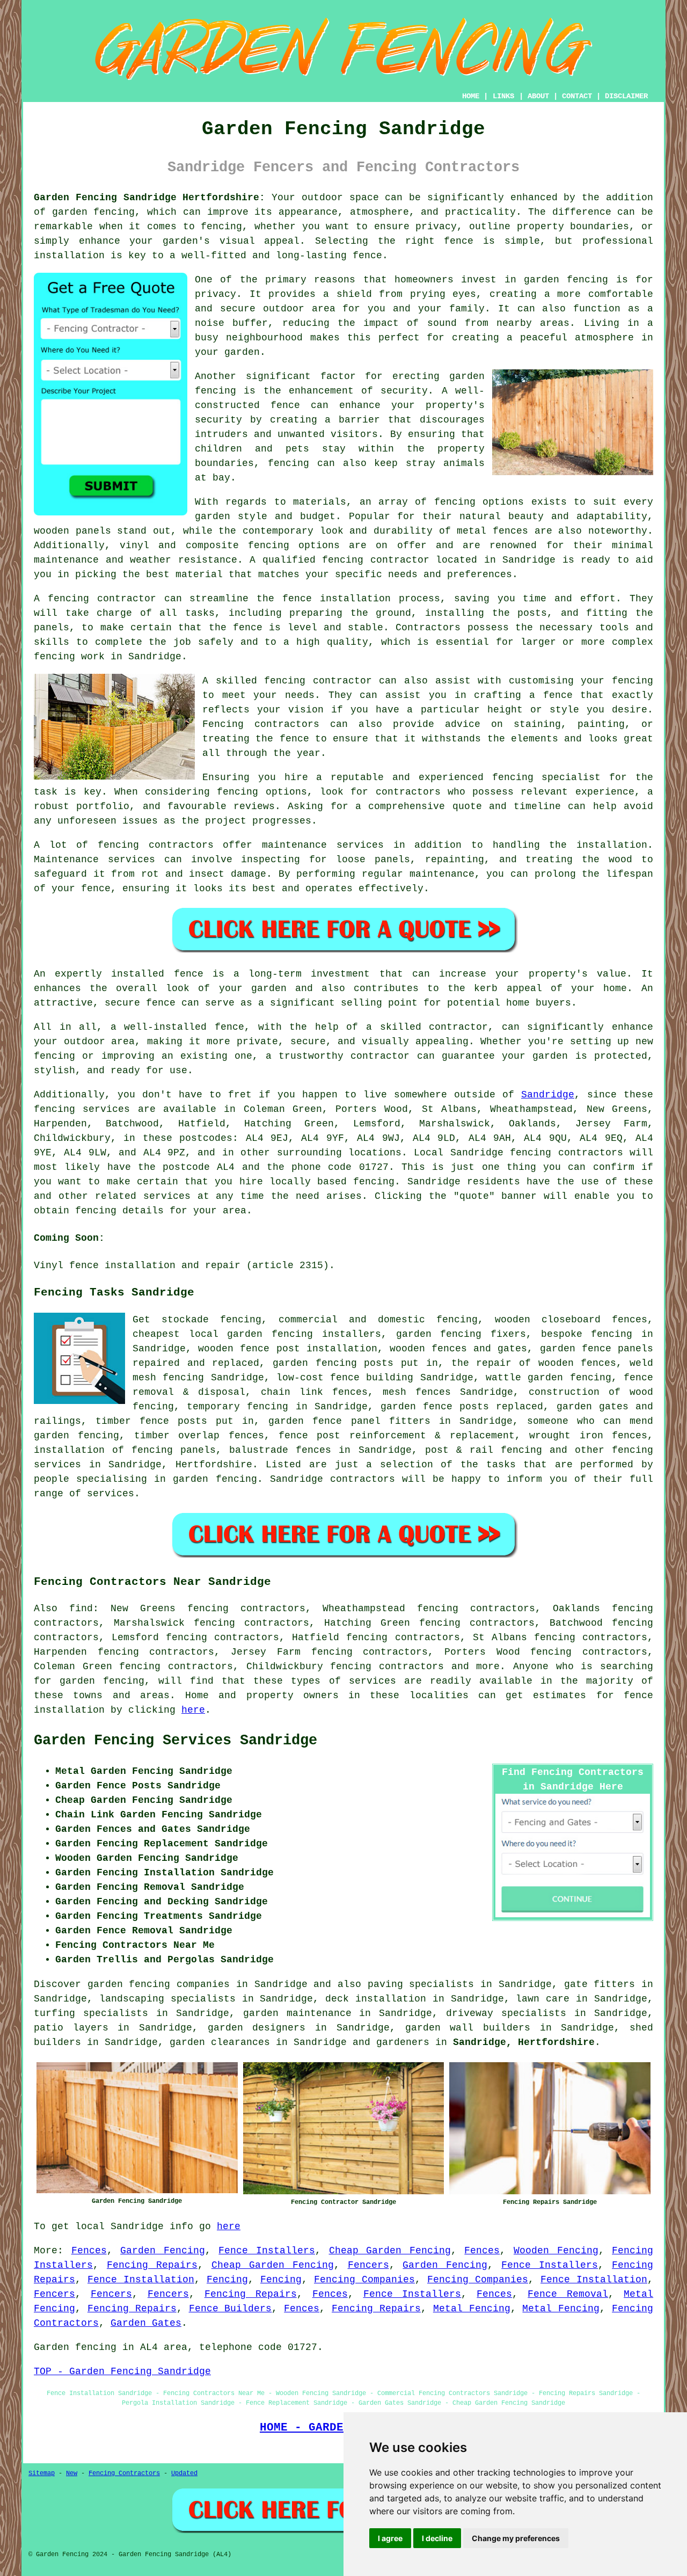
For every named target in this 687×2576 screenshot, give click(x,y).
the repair (482, 1363)
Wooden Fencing (556, 2251)
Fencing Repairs (152, 2265)
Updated (184, 2473)
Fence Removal (568, 2294)
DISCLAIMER (626, 96)
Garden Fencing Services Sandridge (176, 1741)
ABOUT (538, 96)
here (193, 1710)
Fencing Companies (364, 2280)
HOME (471, 96)
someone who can (574, 1421)
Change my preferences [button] (516, 2538)
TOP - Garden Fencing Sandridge (122, 2371)
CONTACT (577, 96)
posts (379, 1363)
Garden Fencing (163, 2251)
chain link (292, 1392)
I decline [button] (437, 2538)
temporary (213, 1407)
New (72, 2473)
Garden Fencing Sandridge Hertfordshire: (149, 198)
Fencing (227, 2280)
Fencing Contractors (124, 2473)
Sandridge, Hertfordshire (524, 2042)
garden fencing (439, 1334)
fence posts (173, 1421)
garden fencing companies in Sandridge (198, 1984)
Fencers (368, 2265)
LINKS (503, 96)
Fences (89, 2251)
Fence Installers (267, 2251)
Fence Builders (231, 2309)
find (81, 1609)
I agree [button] (390, 2538)
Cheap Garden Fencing (390, 2251)
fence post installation (308, 1349)
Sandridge (548, 1095)
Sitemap (42, 2473)
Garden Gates (146, 2323)
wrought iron (566, 1436)
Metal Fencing (472, 2309)
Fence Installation (141, 2280)
